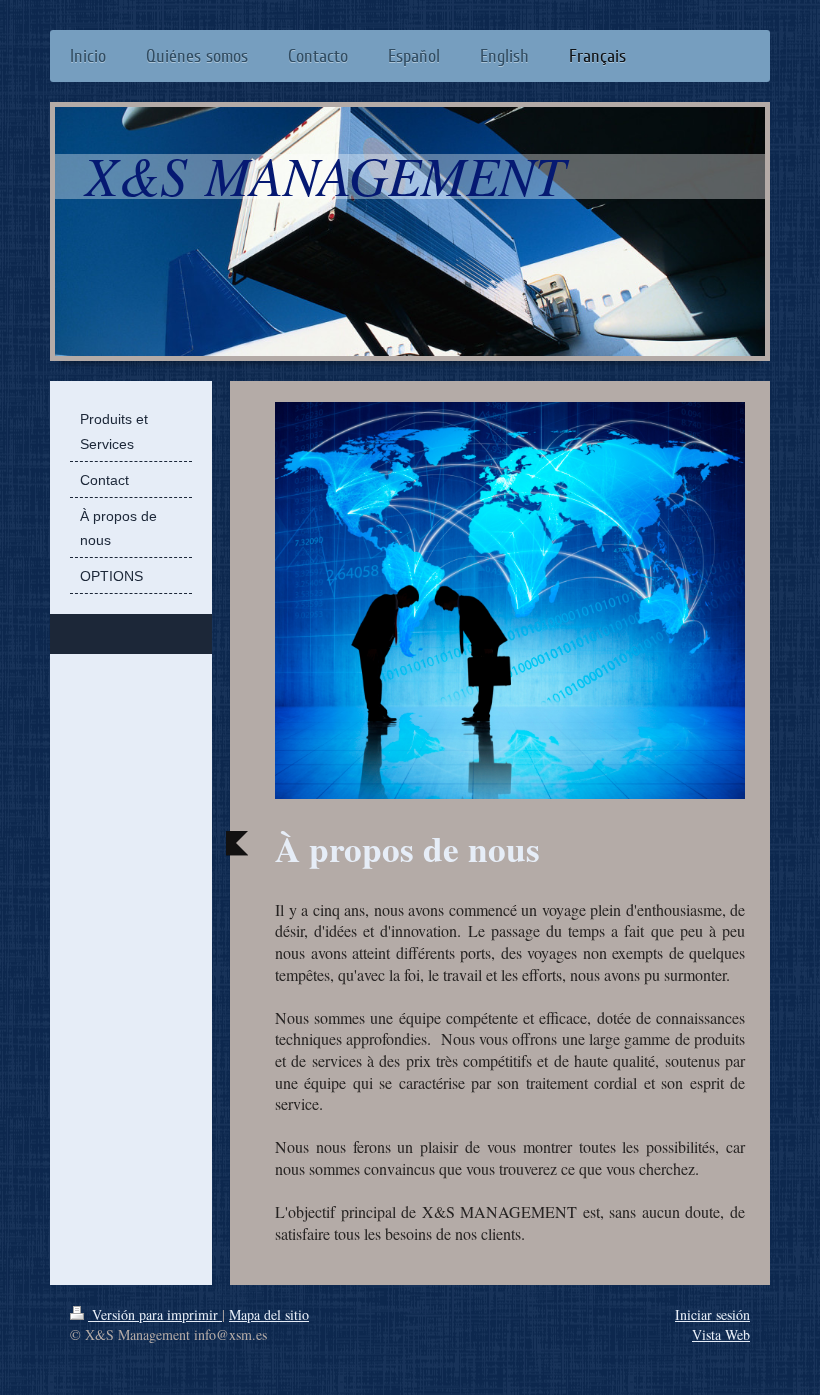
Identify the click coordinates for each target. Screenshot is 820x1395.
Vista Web (721, 1334)
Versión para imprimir (155, 1314)
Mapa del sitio (269, 1314)
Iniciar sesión (712, 1314)
